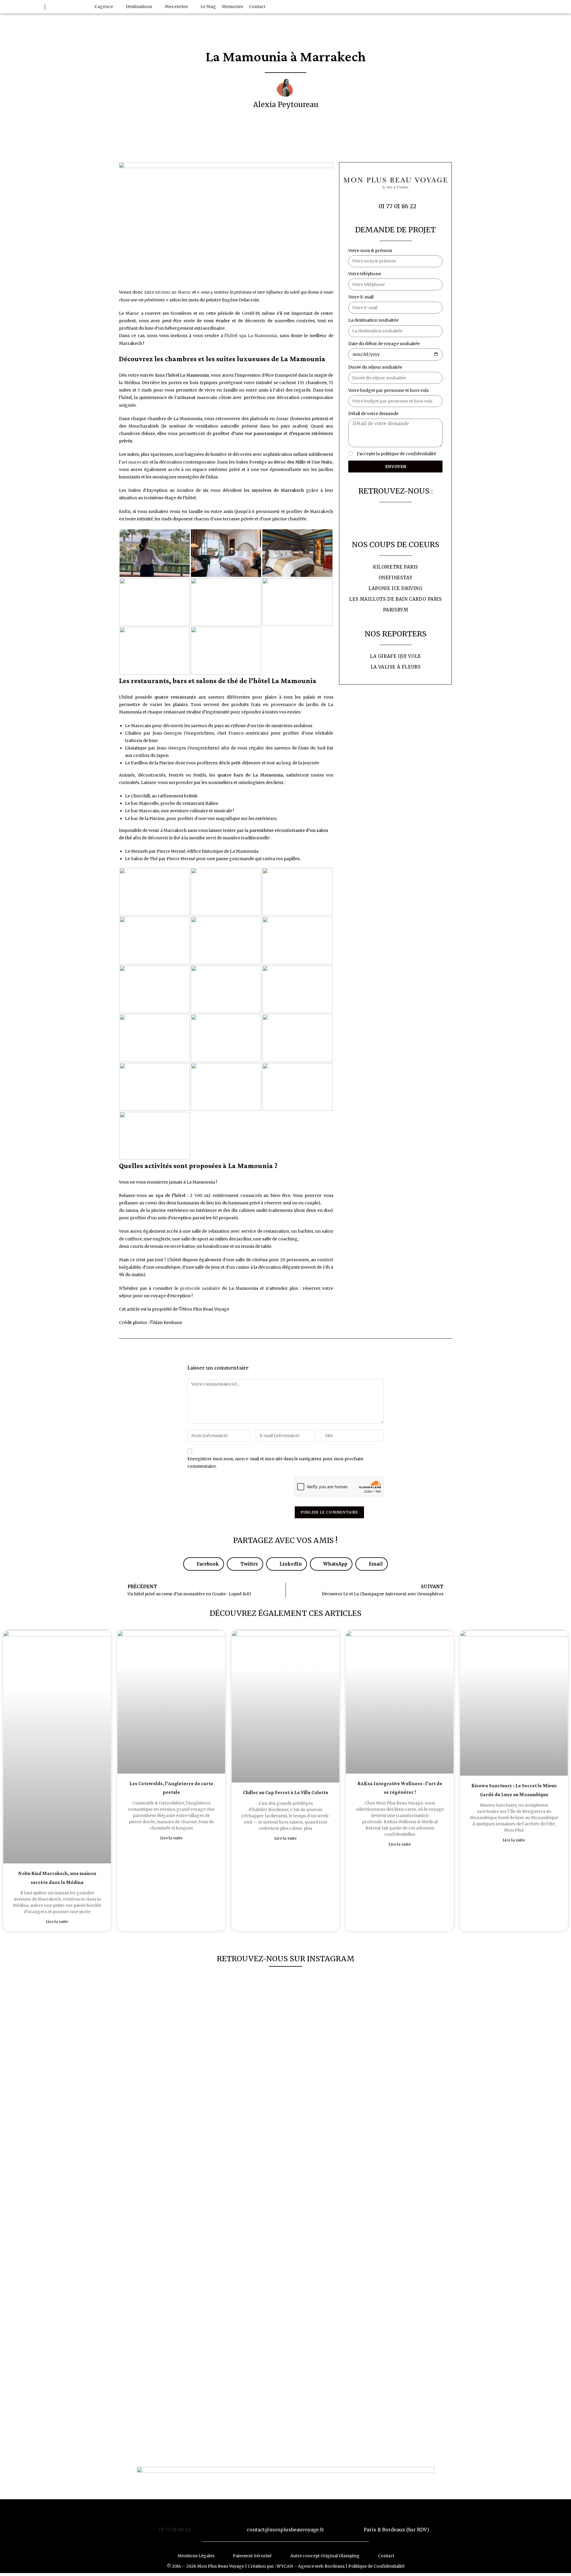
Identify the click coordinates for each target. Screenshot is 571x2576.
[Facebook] (526, 7)
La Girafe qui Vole (396, 656)
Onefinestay (396, 578)
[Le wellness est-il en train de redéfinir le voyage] (285, 2137)
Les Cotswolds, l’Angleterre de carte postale (171, 1788)
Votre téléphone (365, 274)
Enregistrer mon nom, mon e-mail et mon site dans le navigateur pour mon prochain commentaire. (275, 1463)
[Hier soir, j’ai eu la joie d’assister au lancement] (151, 2212)
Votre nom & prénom (370, 251)
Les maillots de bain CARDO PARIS (395, 599)
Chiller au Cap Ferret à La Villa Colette (286, 1793)
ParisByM (396, 610)
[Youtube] (545, 7)
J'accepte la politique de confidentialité (396, 454)
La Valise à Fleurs (396, 667)
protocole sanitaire (200, 1288)
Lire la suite (57, 1922)
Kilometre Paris (396, 567)
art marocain (135, 462)
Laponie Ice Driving (395, 588)
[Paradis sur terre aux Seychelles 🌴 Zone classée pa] (420, 2002)
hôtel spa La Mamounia (252, 336)
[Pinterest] (565, 7)
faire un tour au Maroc (168, 292)
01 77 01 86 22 (175, 2530)
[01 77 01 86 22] (175, 2516)
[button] (107, 7)
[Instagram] (555, 7)
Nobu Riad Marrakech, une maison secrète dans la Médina (57, 1878)
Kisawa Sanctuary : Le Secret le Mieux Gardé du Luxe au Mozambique (514, 1790)
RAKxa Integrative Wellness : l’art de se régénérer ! (400, 1788)
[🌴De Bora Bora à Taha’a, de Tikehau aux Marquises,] (218, 2107)
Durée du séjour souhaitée (375, 367)
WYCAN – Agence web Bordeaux (311, 2566)
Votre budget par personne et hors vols (388, 390)
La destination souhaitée (373, 320)
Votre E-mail (361, 297)
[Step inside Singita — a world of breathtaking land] (353, 2017)
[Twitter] (536, 7)
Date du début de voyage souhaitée (384, 344)
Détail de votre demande (373, 414)
